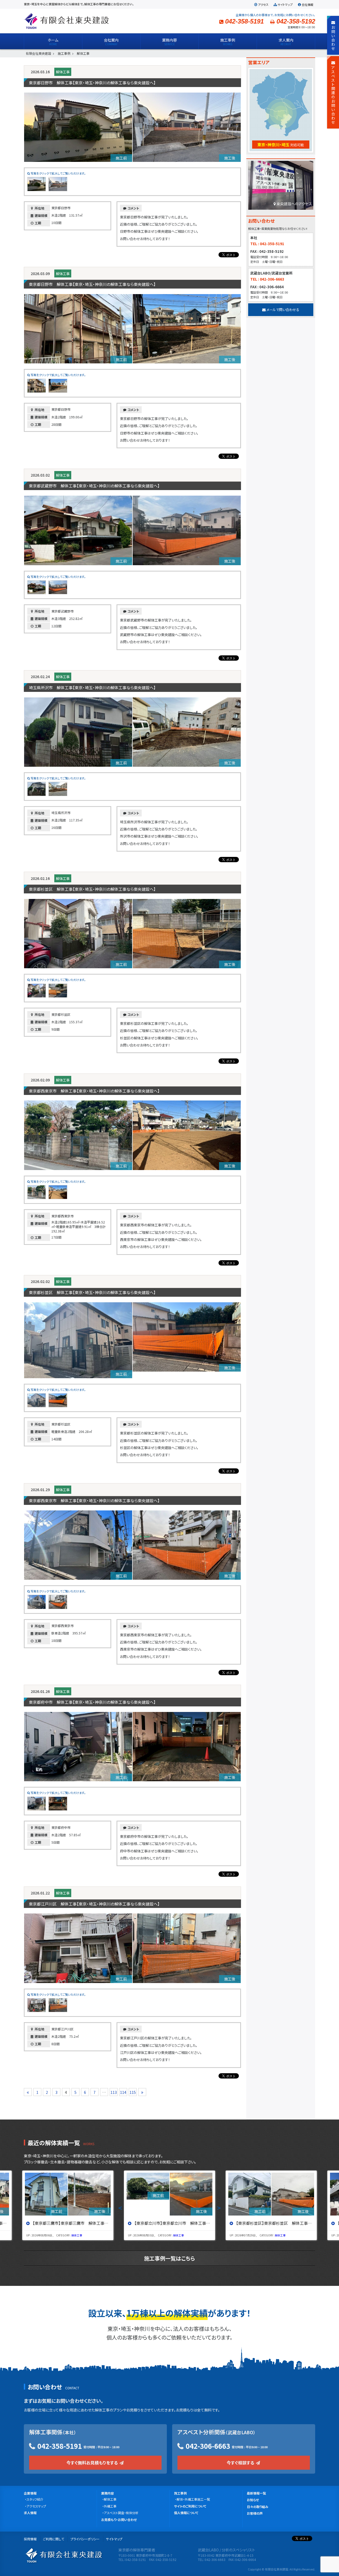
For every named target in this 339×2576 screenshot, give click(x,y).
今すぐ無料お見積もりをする (93, 2463)
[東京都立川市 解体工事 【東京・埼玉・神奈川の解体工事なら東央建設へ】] (170, 2194)
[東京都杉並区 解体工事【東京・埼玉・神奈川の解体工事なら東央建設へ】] (271, 2194)
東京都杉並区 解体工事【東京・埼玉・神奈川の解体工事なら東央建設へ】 (92, 889)
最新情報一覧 (256, 2493)
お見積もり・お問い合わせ (119, 2520)
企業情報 (30, 2493)
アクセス (263, 4)
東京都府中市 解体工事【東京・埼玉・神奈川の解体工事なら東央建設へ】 (92, 1702)
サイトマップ (285, 4)
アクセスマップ (36, 2506)
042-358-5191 (60, 2446)
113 (114, 2092)
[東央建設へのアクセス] (281, 187)
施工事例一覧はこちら (169, 2258)
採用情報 (30, 2539)
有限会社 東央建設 (66, 21)
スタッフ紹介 (35, 2499)
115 (133, 2092)
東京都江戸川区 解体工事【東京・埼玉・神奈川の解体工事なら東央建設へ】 (94, 1904)
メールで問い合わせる (282, 310)
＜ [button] (120, 2208)
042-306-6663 (208, 2446)
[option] (68, 2205)
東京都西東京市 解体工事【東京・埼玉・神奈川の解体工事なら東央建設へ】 (94, 1091)
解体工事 (63, 72)
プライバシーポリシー (85, 2539)
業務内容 (108, 2493)
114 (123, 2092)
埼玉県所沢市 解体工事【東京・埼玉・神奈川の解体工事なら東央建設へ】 (92, 688)
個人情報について (186, 2513)
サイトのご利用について (190, 2506)
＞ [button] (219, 2208)
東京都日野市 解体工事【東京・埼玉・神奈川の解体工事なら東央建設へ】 (92, 83)
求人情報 (30, 2513)
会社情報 (307, 4)
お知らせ (253, 2500)
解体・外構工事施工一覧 (193, 2499)
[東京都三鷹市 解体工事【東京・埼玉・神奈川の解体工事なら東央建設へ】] (68, 2194)
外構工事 (110, 2506)
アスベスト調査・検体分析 (121, 2513)
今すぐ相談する (241, 2463)
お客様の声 (255, 2513)
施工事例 (180, 2493)
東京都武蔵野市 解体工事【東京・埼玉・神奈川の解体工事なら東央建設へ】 (94, 486)
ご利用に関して (53, 2539)
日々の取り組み (258, 2507)
